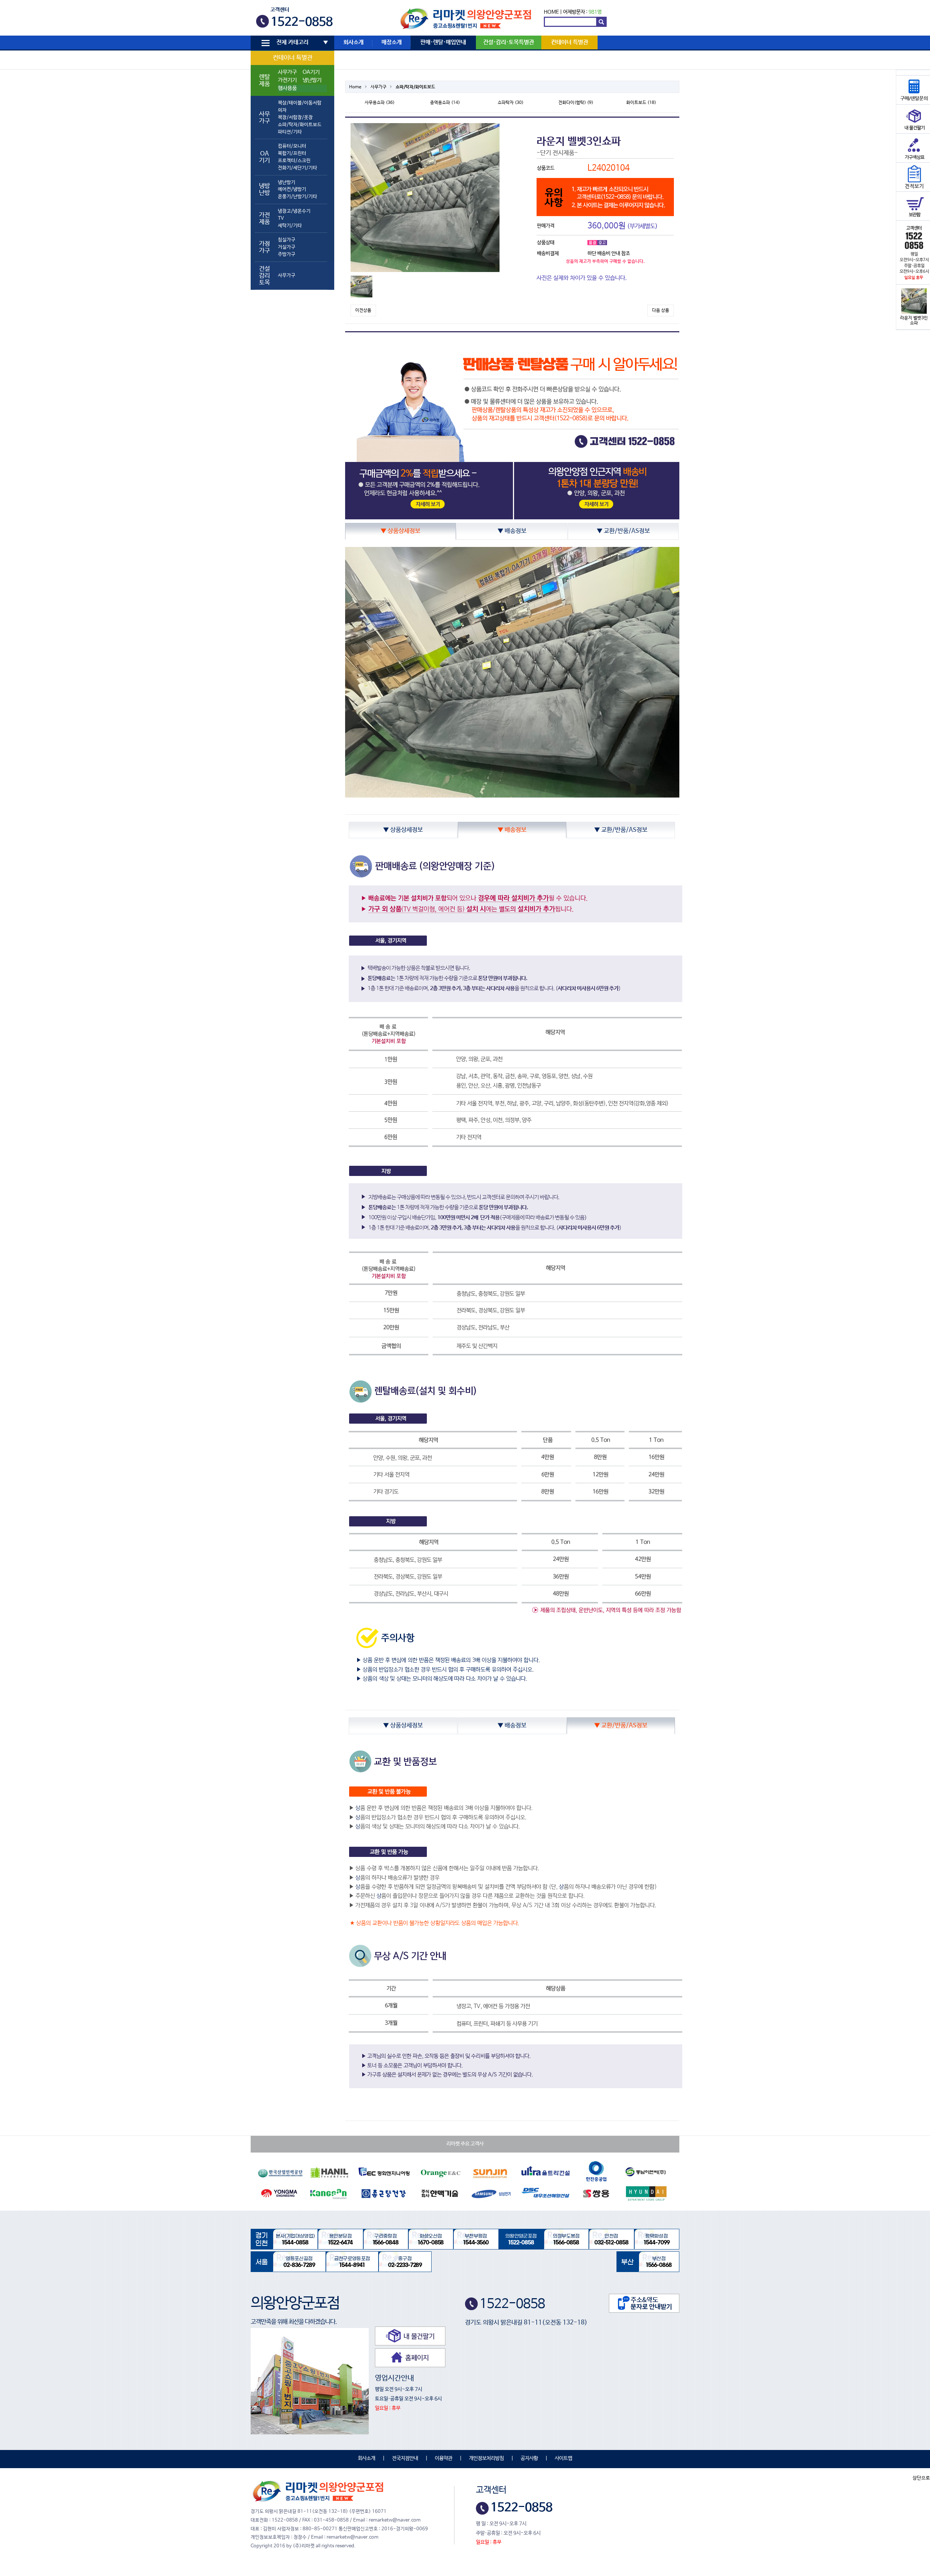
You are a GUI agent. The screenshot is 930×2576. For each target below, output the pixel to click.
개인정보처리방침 (486, 2458)
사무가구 (287, 72)
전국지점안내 (405, 2458)
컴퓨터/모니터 (292, 146)
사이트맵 (563, 2458)
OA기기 (311, 72)
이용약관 (444, 2458)
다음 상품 (661, 311)
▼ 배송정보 (512, 531)
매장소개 (392, 42)
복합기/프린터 (292, 153)
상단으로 (921, 2478)
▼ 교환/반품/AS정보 (623, 531)
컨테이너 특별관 (293, 58)
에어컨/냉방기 (292, 189)
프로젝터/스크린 (294, 161)
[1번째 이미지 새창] (361, 287)
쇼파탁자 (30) (511, 103)
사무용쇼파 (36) (380, 103)
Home (355, 87)
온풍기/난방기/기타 (298, 197)
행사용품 (287, 88)
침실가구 (287, 240)
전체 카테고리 (292, 42)
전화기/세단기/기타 (298, 168)
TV (281, 218)
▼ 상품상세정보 (401, 531)
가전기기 (287, 80)
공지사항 (529, 2458)
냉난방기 (312, 80)
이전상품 (363, 311)
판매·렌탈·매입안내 (443, 42)
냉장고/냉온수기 (294, 211)
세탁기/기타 (290, 226)
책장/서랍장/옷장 (295, 117)
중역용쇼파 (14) (445, 103)
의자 (282, 110)
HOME (551, 12)
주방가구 (287, 254)
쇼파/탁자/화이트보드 (300, 125)
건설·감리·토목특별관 (509, 42)
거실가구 (287, 247)
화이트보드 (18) (641, 103)
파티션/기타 (290, 132)
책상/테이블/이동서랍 (300, 103)
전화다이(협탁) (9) (576, 103)
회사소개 (353, 42)
